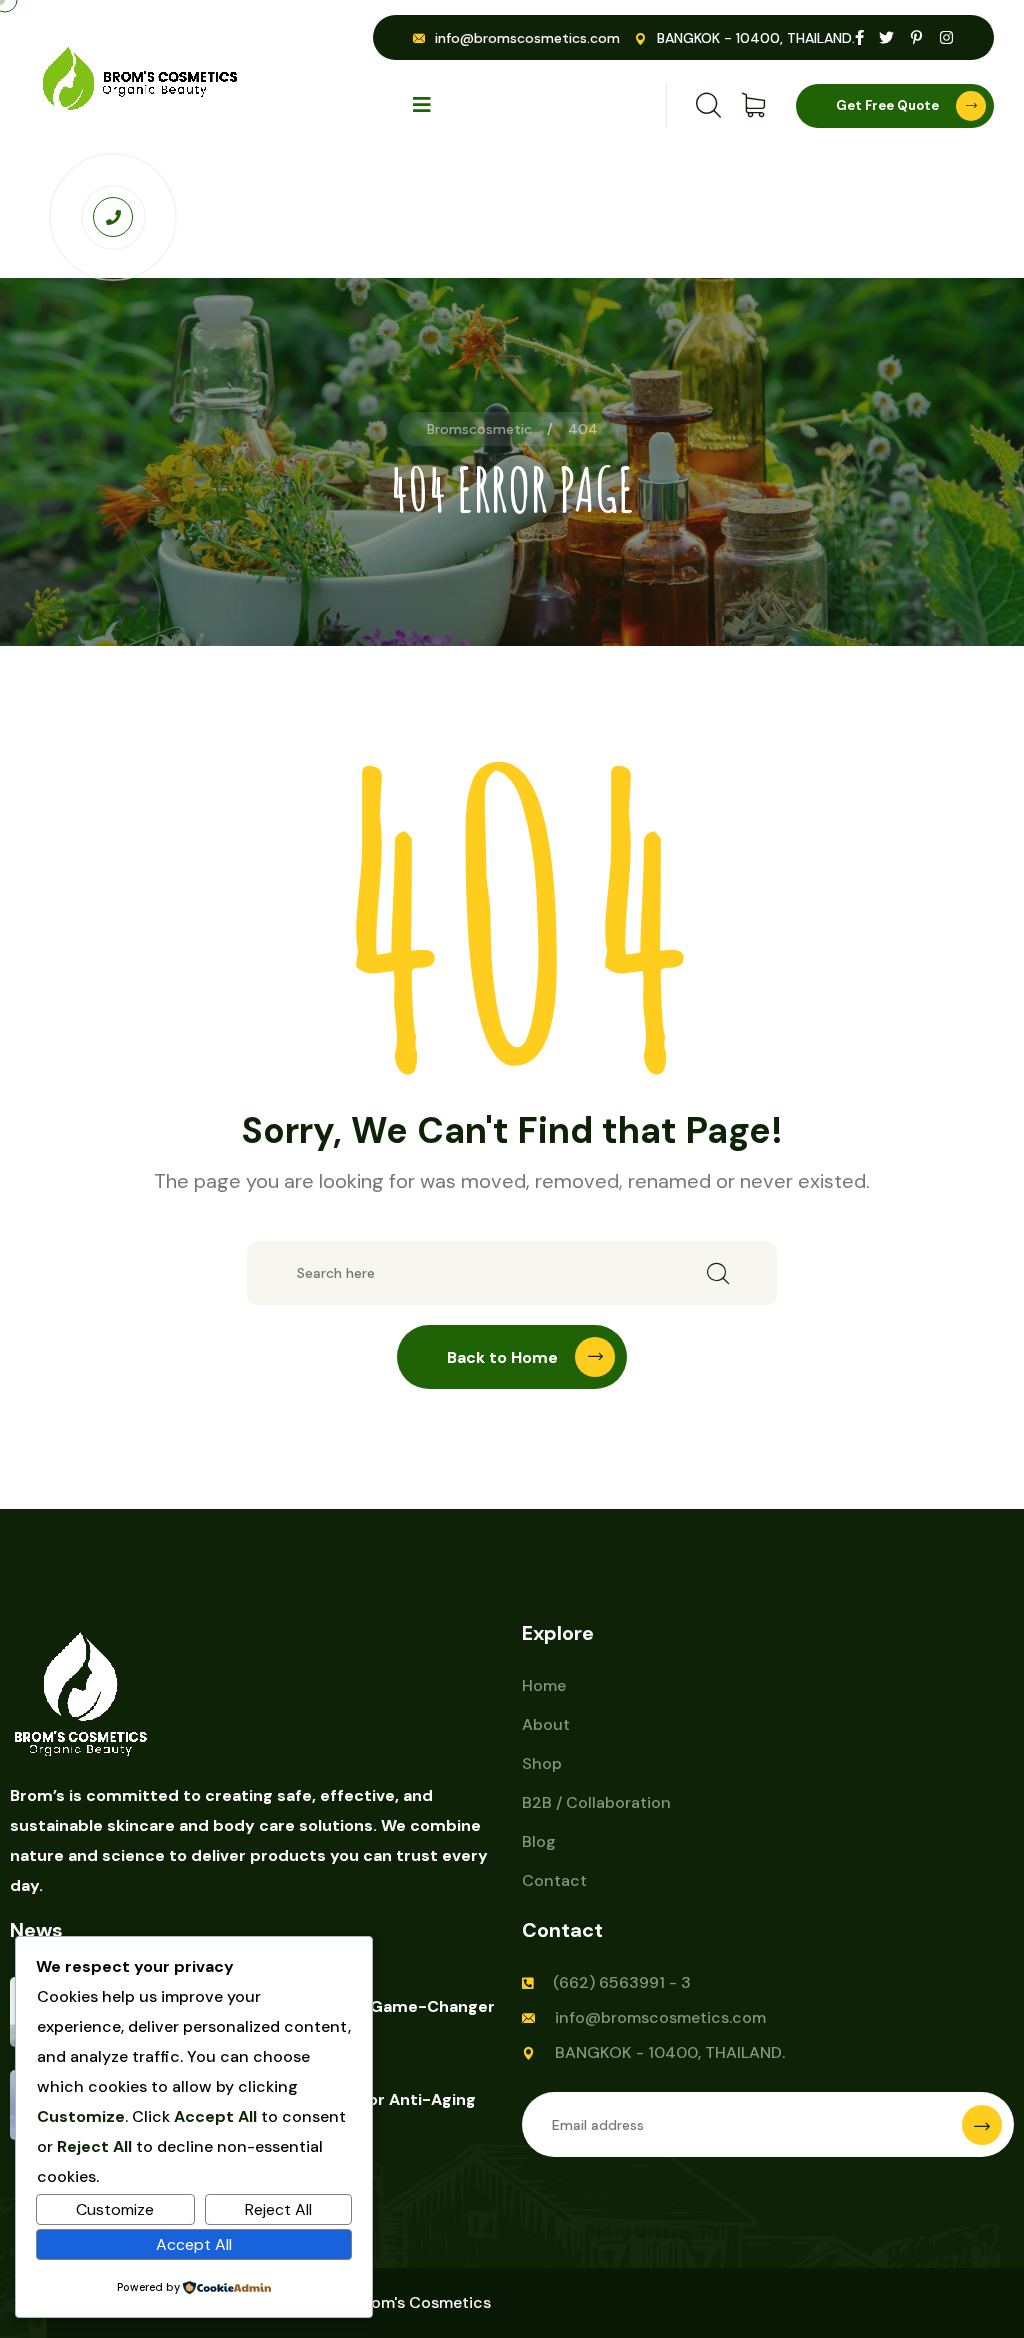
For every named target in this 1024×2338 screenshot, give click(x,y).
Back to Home (502, 1357)
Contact (554, 1880)
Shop (542, 1763)
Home (544, 1685)
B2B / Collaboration (596, 1802)
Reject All (278, 2209)
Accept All (194, 2244)
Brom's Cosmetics (423, 2302)
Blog (539, 1841)
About (546, 1724)
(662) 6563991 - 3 (622, 1982)
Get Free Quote (887, 105)
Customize (115, 2209)
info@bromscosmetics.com (527, 38)
